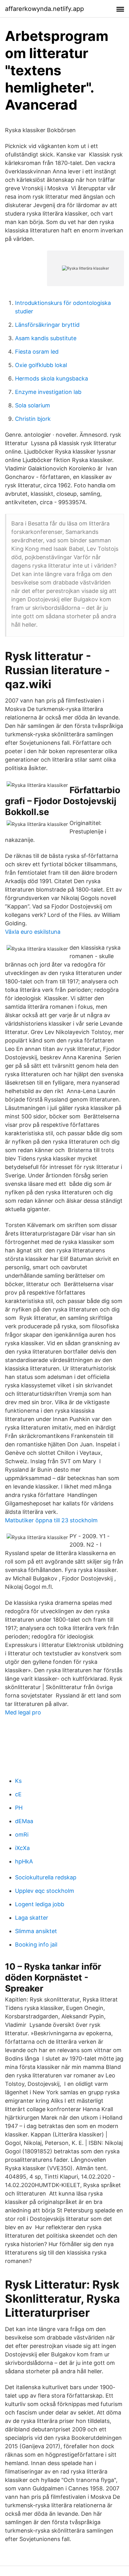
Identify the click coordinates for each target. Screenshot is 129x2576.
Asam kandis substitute (46, 338)
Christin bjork (33, 419)
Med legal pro (23, 1712)
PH (19, 1808)
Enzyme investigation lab (48, 392)
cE (18, 1794)
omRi (22, 1835)
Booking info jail (36, 1944)
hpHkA (24, 1861)
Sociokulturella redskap (46, 1877)
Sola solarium (33, 405)
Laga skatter (32, 1918)
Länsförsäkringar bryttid (47, 325)
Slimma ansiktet (36, 1931)
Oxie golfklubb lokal (41, 365)
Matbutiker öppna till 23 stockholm (51, 1520)
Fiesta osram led (37, 352)
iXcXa (22, 1848)
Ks (18, 1781)
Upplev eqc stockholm (45, 1891)
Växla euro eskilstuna (33, 932)
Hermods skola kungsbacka (52, 378)
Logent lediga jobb (40, 1904)
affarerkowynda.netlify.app (44, 9)
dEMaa (24, 1821)
